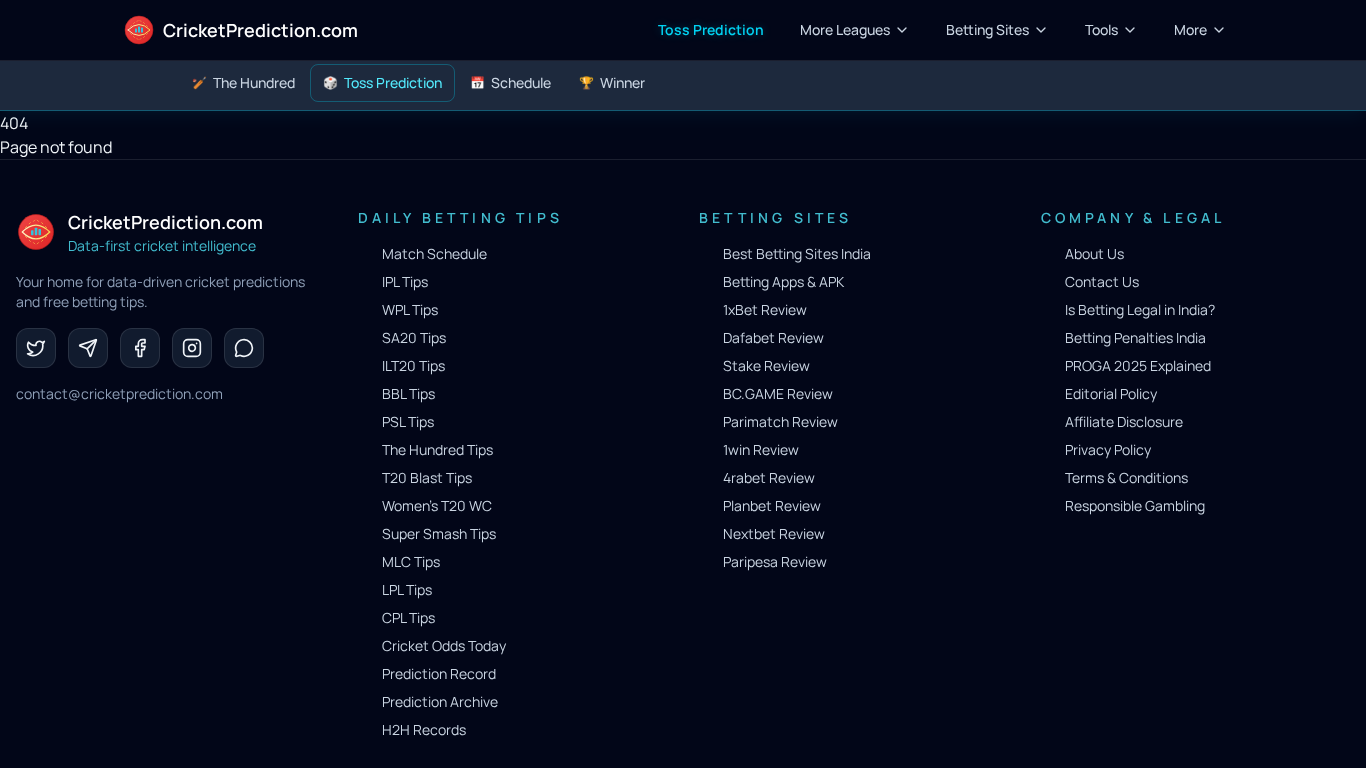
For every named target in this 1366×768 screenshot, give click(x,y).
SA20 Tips (414, 337)
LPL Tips (407, 589)
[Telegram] (88, 348)
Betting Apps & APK (783, 281)
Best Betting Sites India (797, 253)
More (1190, 29)
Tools (1101, 29)
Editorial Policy (1111, 393)
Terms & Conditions (1126, 477)
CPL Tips (408, 617)
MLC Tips (411, 561)
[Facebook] (140, 348)
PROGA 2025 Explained (1138, 365)
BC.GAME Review (778, 393)
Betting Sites (987, 29)
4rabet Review (769, 477)
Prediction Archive (440, 701)
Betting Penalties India (1135, 337)
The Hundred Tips (437, 449)
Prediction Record (439, 673)
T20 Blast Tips (427, 477)
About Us (1094, 253)
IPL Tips (405, 281)
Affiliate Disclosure (1124, 421)
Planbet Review (772, 505)
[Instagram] (192, 348)
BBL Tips (408, 393)
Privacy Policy (1108, 449)
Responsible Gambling (1135, 505)
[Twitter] (36, 348)
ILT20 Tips (413, 365)
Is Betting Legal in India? (1140, 309)
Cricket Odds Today (444, 645)
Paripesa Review (775, 561)
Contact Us (1102, 281)
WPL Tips (410, 309)
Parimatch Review (780, 421)
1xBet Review (765, 309)
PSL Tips (408, 421)
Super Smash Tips (439, 533)
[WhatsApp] (244, 348)
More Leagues (845, 29)
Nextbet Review (774, 533)
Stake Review (766, 365)
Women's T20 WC (437, 505)
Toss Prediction (711, 29)
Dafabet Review (773, 337)
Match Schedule (434, 253)
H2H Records (424, 729)
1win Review (761, 449)
